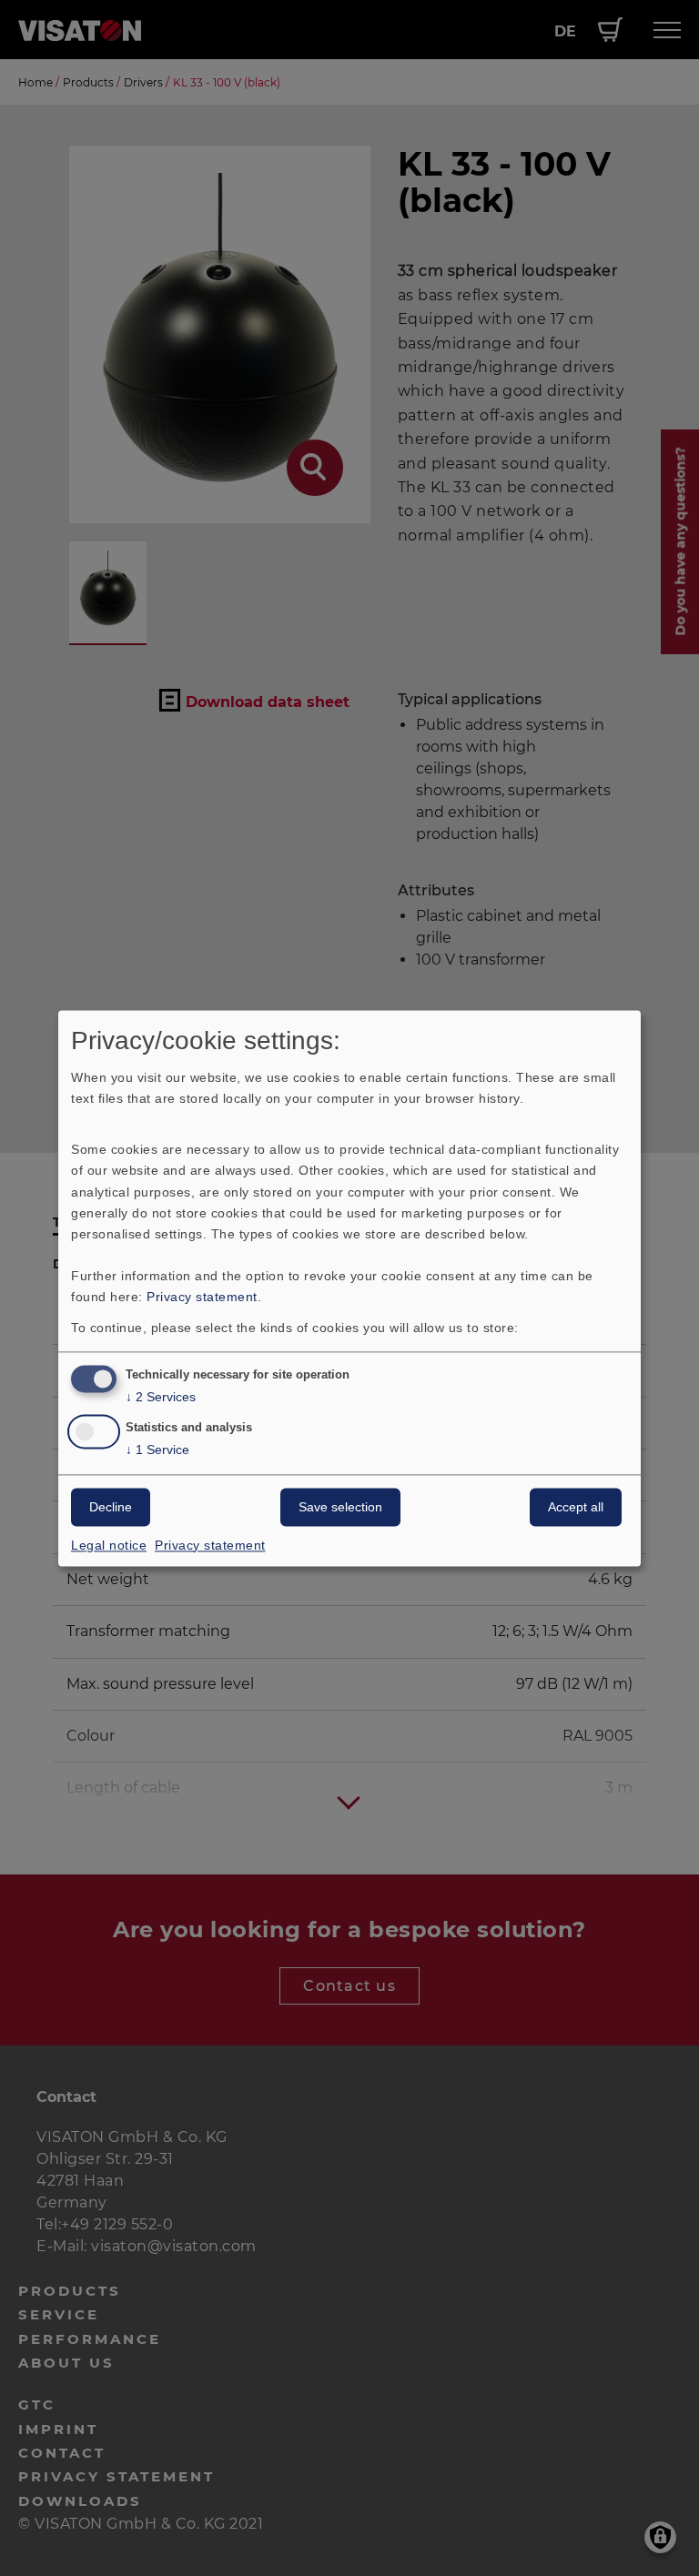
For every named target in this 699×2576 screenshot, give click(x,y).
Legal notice (109, 1545)
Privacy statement (202, 1297)
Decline (111, 1507)
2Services (161, 1397)
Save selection (340, 1507)
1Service (157, 1450)
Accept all (576, 1507)
